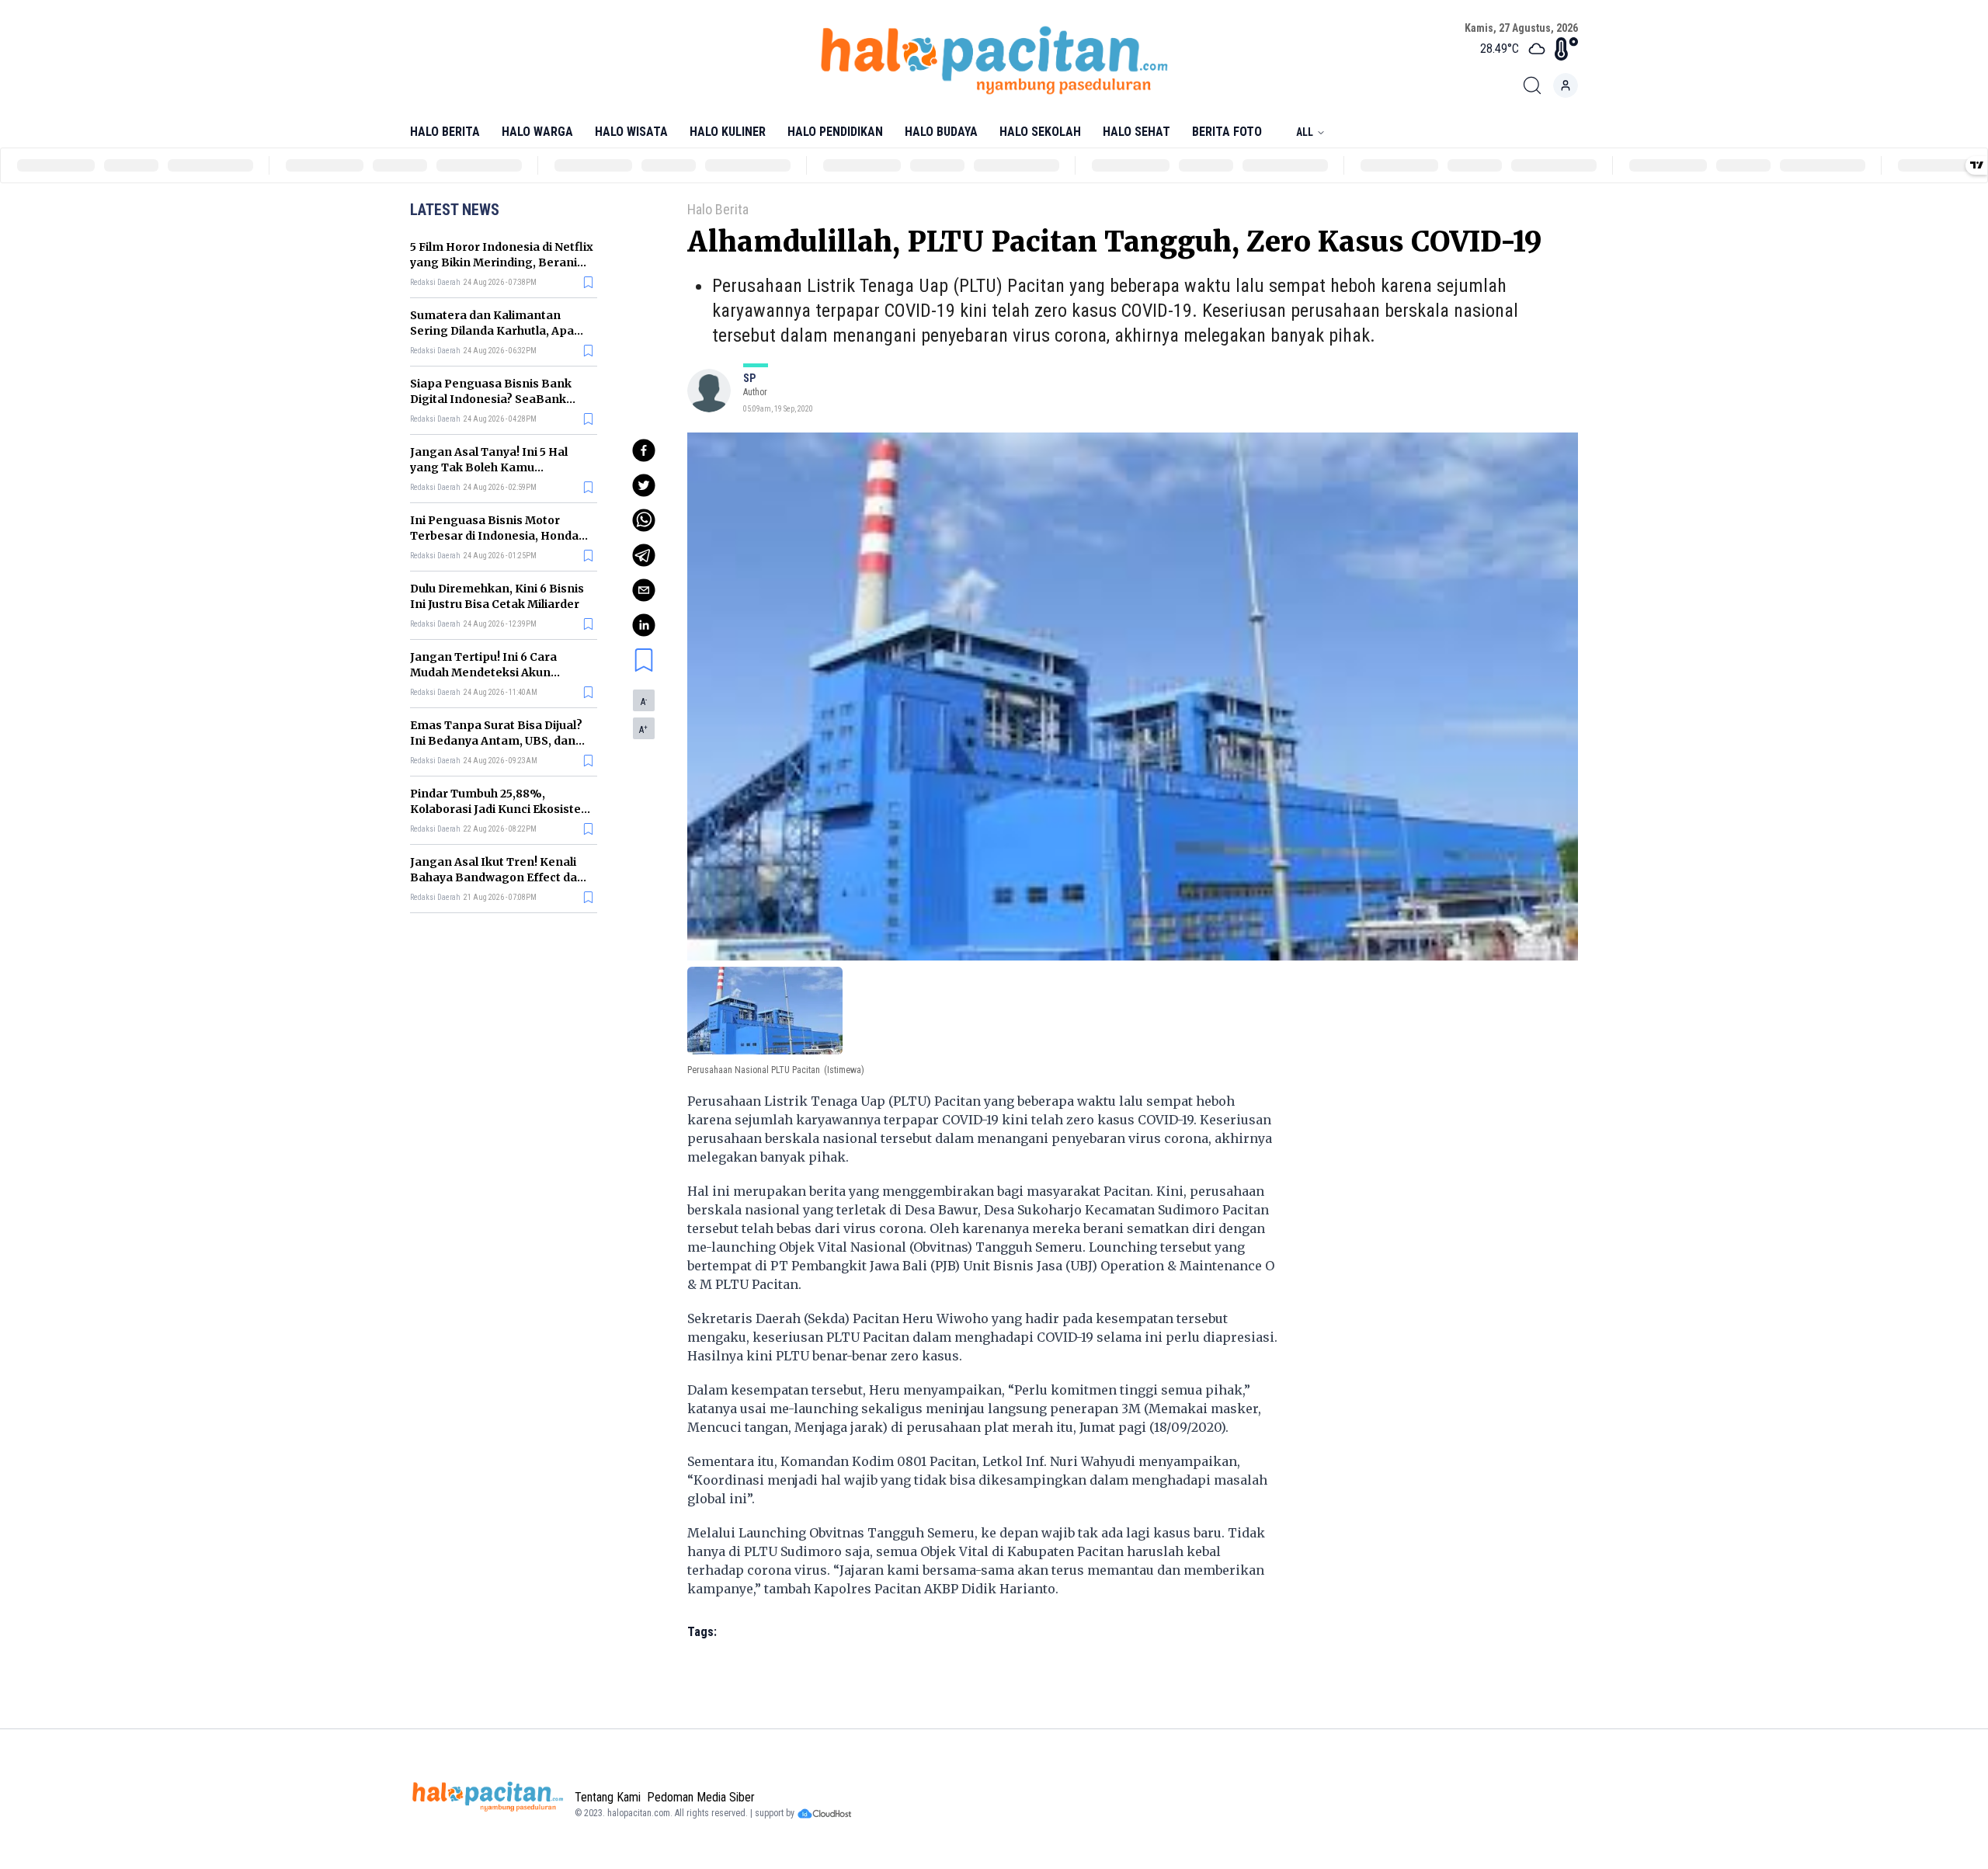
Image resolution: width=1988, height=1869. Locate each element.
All (1305, 132)
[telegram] (644, 555)
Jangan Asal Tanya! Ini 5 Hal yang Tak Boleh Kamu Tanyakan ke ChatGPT (489, 467)
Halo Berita (445, 132)
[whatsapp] (644, 520)
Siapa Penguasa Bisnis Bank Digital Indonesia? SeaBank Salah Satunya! (491, 399)
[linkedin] (644, 625)
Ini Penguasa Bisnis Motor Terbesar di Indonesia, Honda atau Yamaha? (494, 536)
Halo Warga (537, 132)
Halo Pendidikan (835, 132)
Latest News (455, 210)
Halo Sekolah (1040, 132)
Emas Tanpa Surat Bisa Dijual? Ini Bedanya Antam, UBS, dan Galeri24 (496, 741)
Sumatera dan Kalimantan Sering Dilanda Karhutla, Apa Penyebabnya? (492, 331)
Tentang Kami (608, 1797)
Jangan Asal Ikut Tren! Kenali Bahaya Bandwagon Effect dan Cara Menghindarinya (497, 877)
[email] (644, 590)
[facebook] (644, 450)
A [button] (644, 702)
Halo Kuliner (728, 132)
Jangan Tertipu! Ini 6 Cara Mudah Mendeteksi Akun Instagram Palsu (483, 672)
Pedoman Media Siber (701, 1797)
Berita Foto (1227, 132)
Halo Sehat (1136, 132)
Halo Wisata (631, 132)
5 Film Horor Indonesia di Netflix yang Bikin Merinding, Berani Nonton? (502, 262)
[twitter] (644, 485)
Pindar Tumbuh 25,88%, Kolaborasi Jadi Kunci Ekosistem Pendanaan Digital (501, 809)
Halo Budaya (941, 132)
